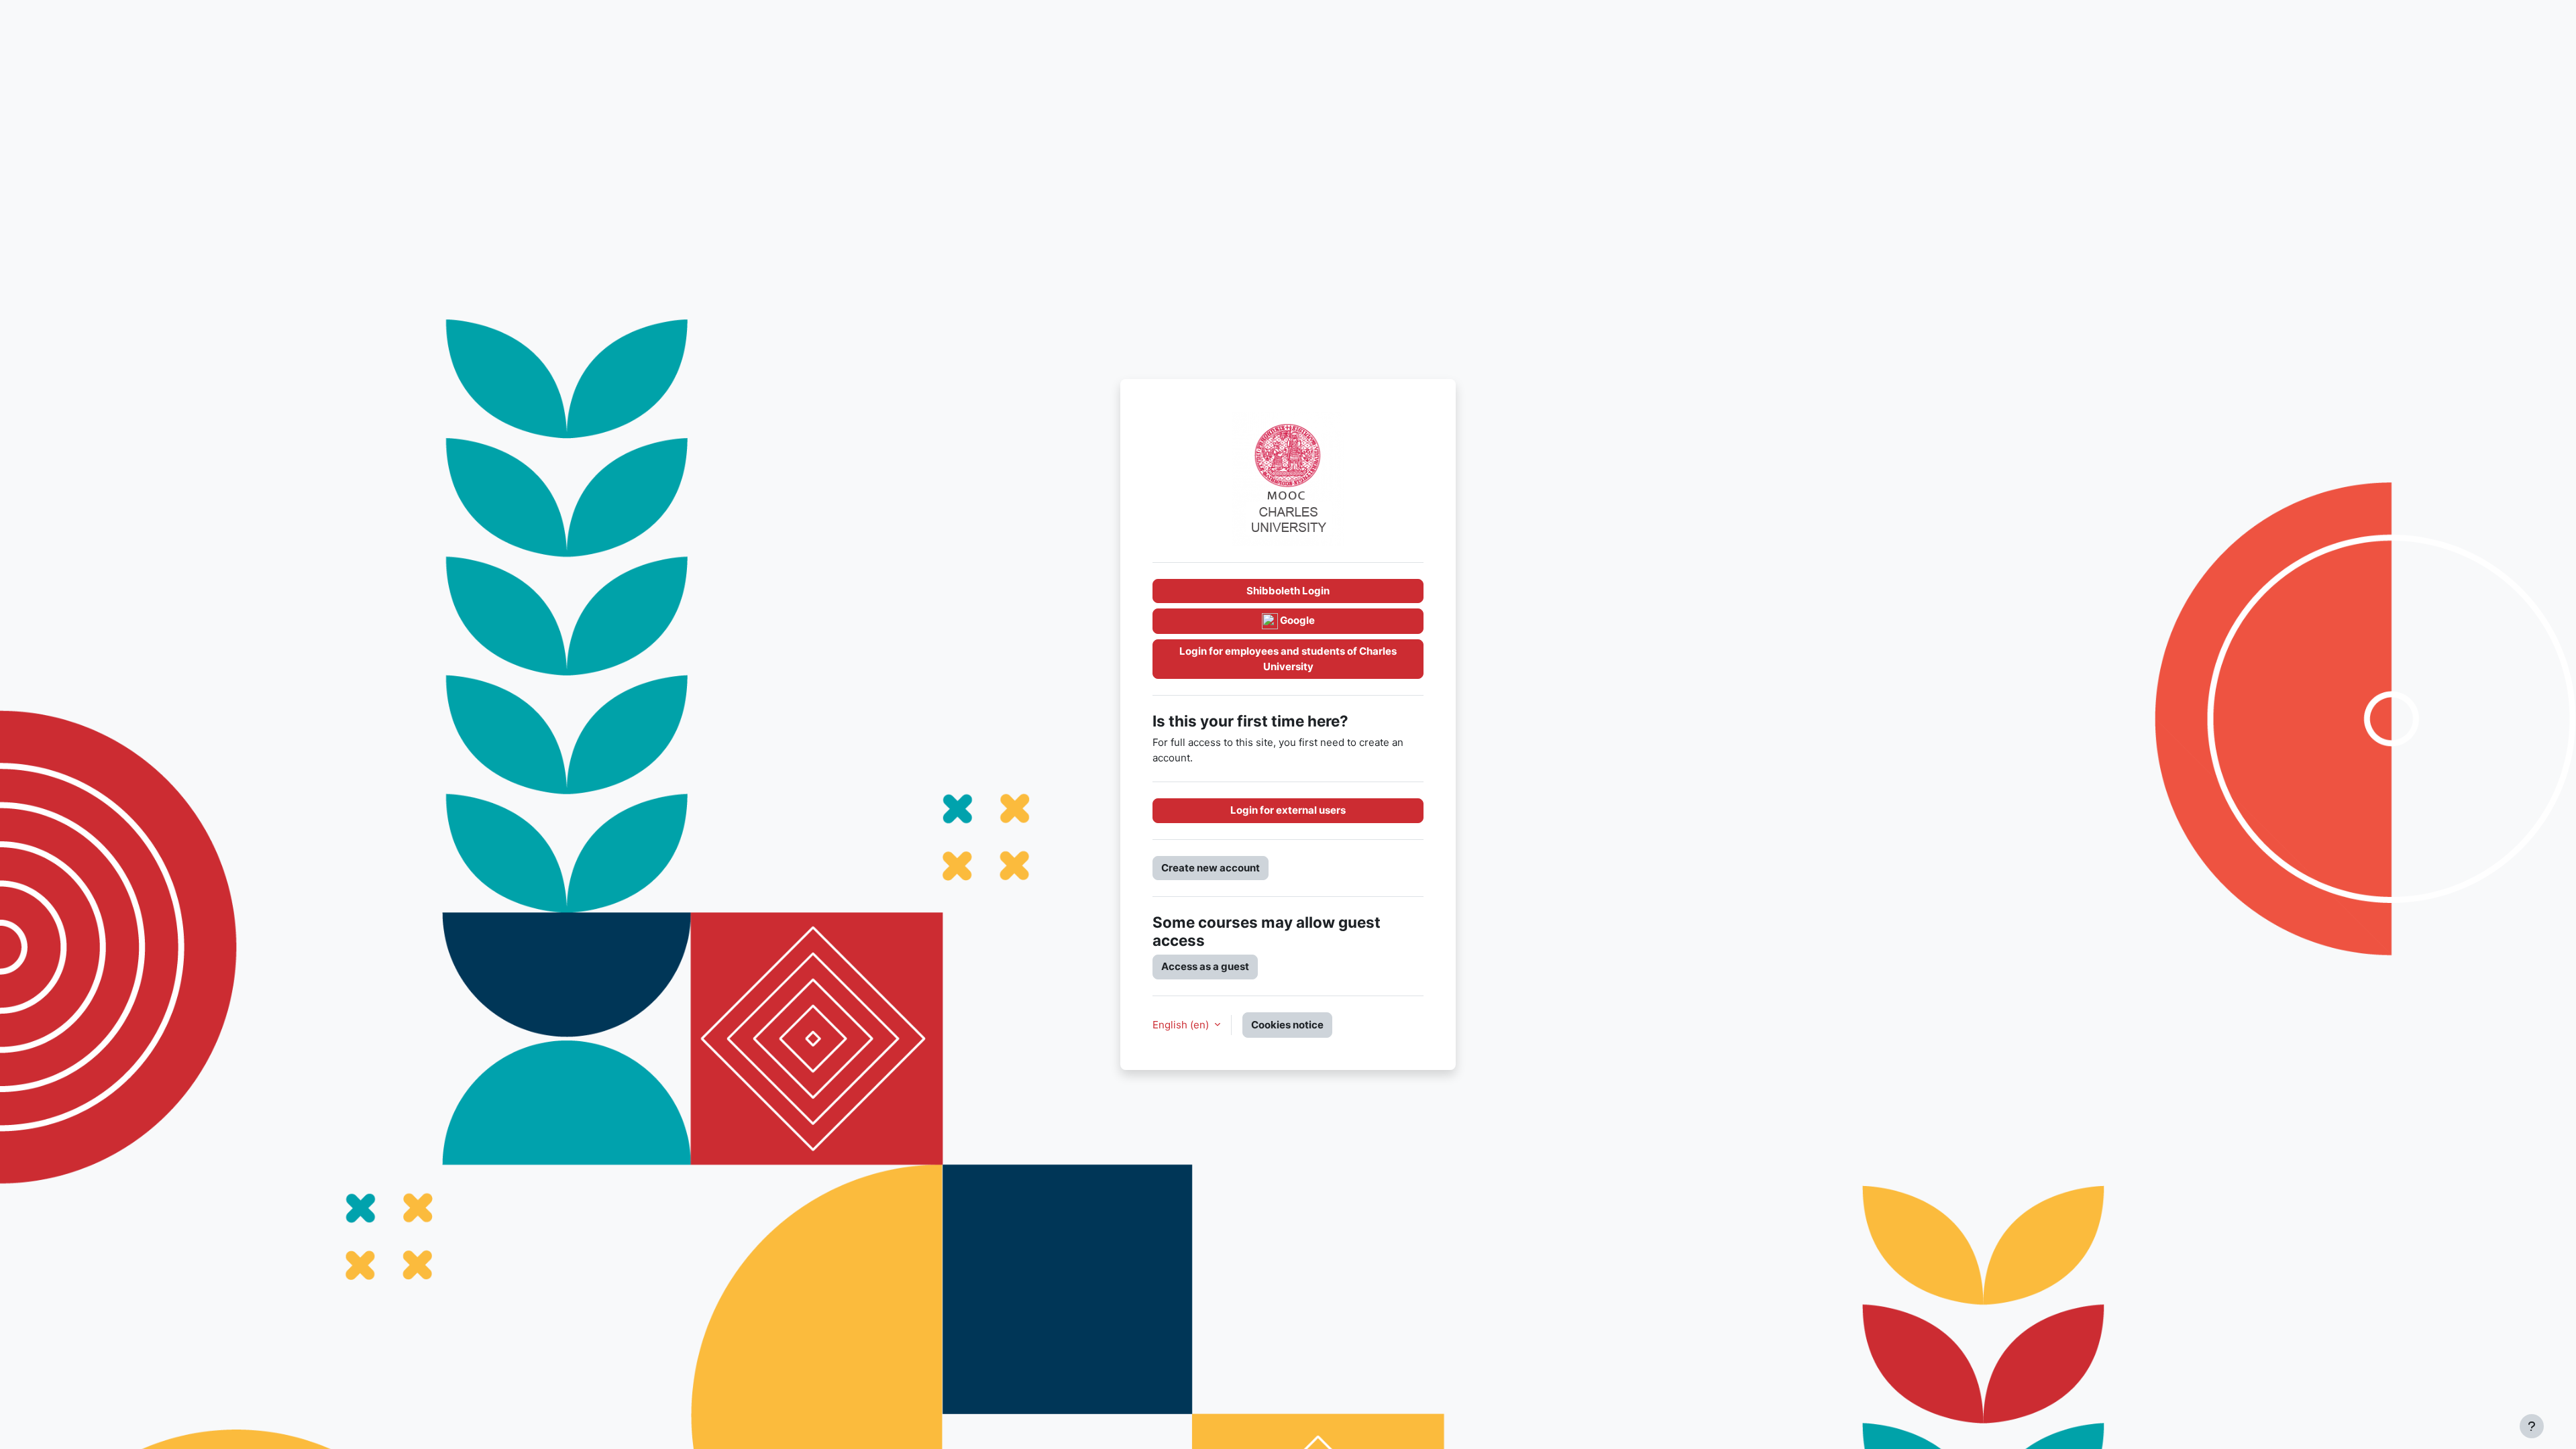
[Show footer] (2532, 1426)
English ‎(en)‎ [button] (1182, 1025)
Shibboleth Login (1288, 591)
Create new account (1211, 868)
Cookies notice (1287, 1025)
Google (1296, 620)
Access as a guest (1205, 966)
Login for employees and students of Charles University (1288, 659)
